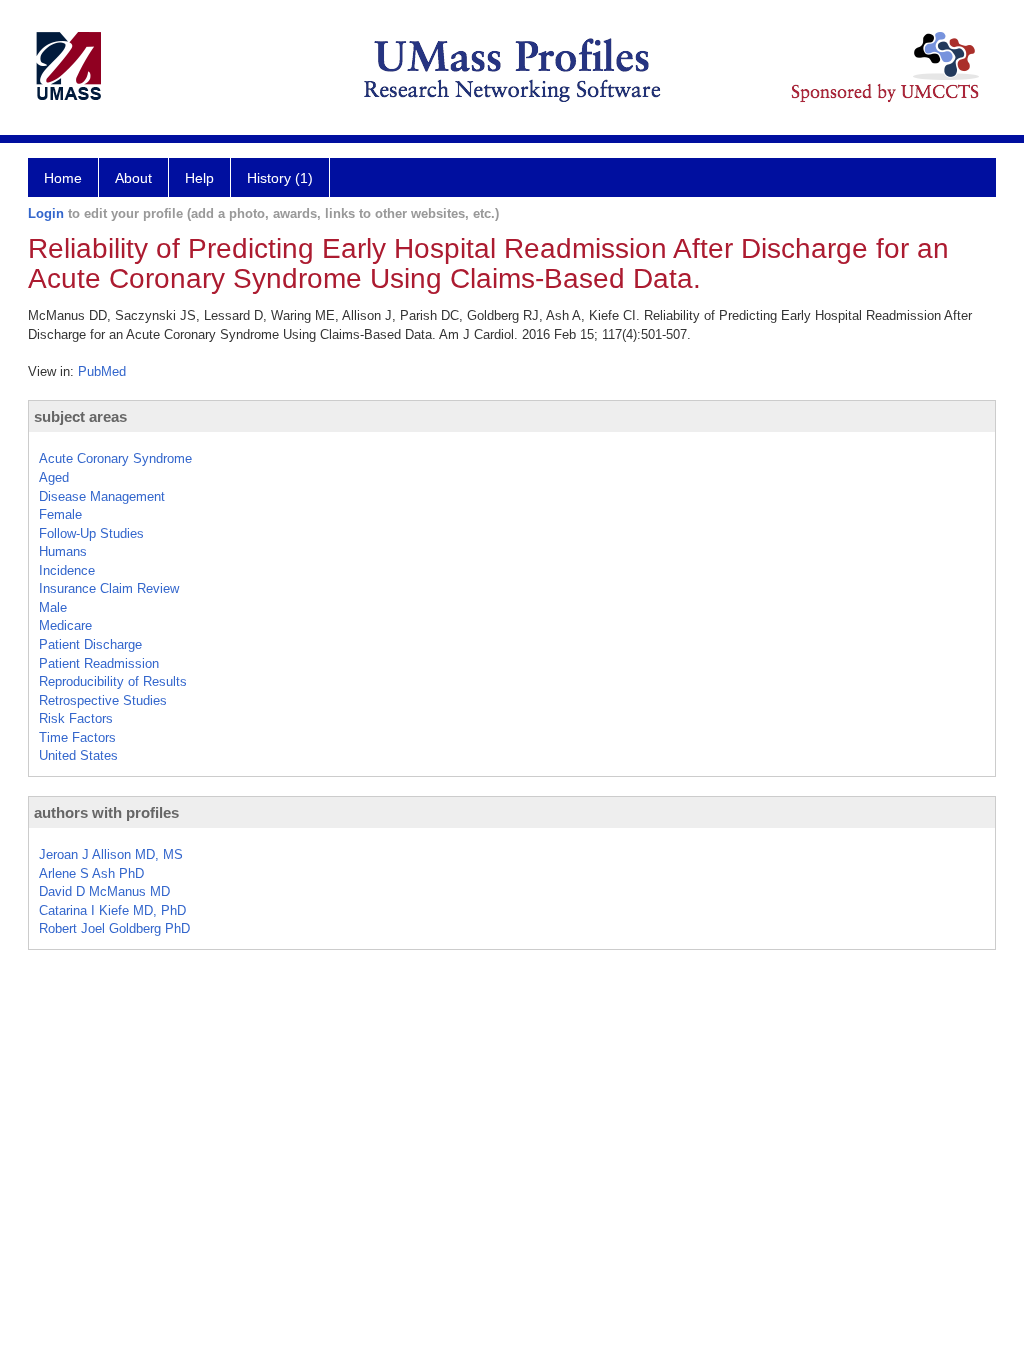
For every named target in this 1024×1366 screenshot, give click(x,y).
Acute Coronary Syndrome (115, 458)
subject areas (80, 416)
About (133, 178)
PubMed (102, 371)
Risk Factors (76, 718)
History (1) (280, 178)
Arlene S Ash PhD (91, 873)
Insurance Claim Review (109, 588)
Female (60, 514)
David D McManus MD (104, 891)
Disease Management (102, 496)
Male (53, 607)
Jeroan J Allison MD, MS (111, 854)
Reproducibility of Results (113, 681)
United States (78, 755)
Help (199, 178)
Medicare (65, 625)
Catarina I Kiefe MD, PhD (112, 910)
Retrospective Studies (103, 700)
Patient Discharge (90, 644)
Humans (63, 551)
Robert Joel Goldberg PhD (114, 928)
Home (63, 178)
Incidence (67, 570)
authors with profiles (106, 812)
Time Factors (77, 737)
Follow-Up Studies (91, 533)
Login (46, 213)
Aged (54, 477)
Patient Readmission (99, 663)
